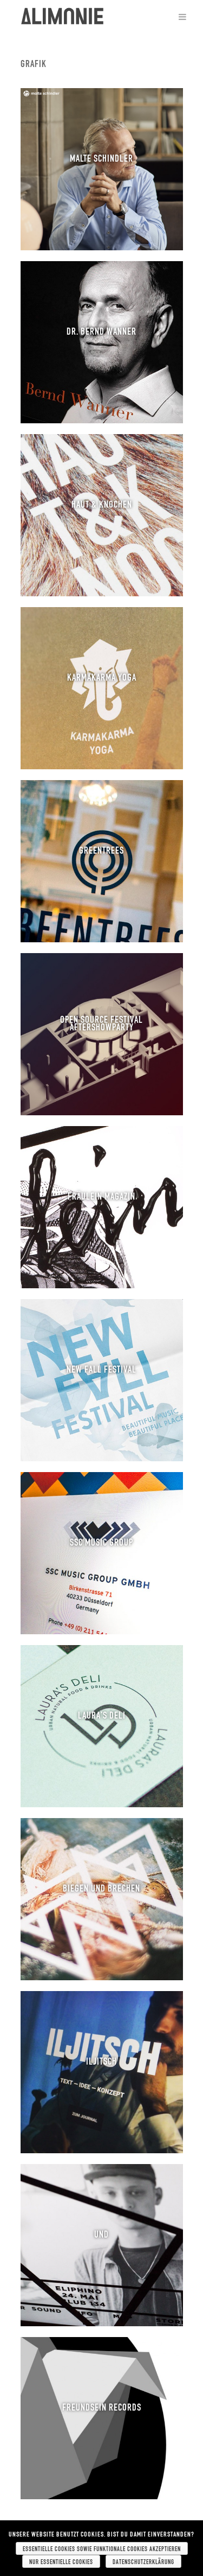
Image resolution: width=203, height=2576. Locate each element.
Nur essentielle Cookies (61, 2561)
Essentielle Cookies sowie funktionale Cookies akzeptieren (102, 2548)
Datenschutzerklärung (143, 2561)
